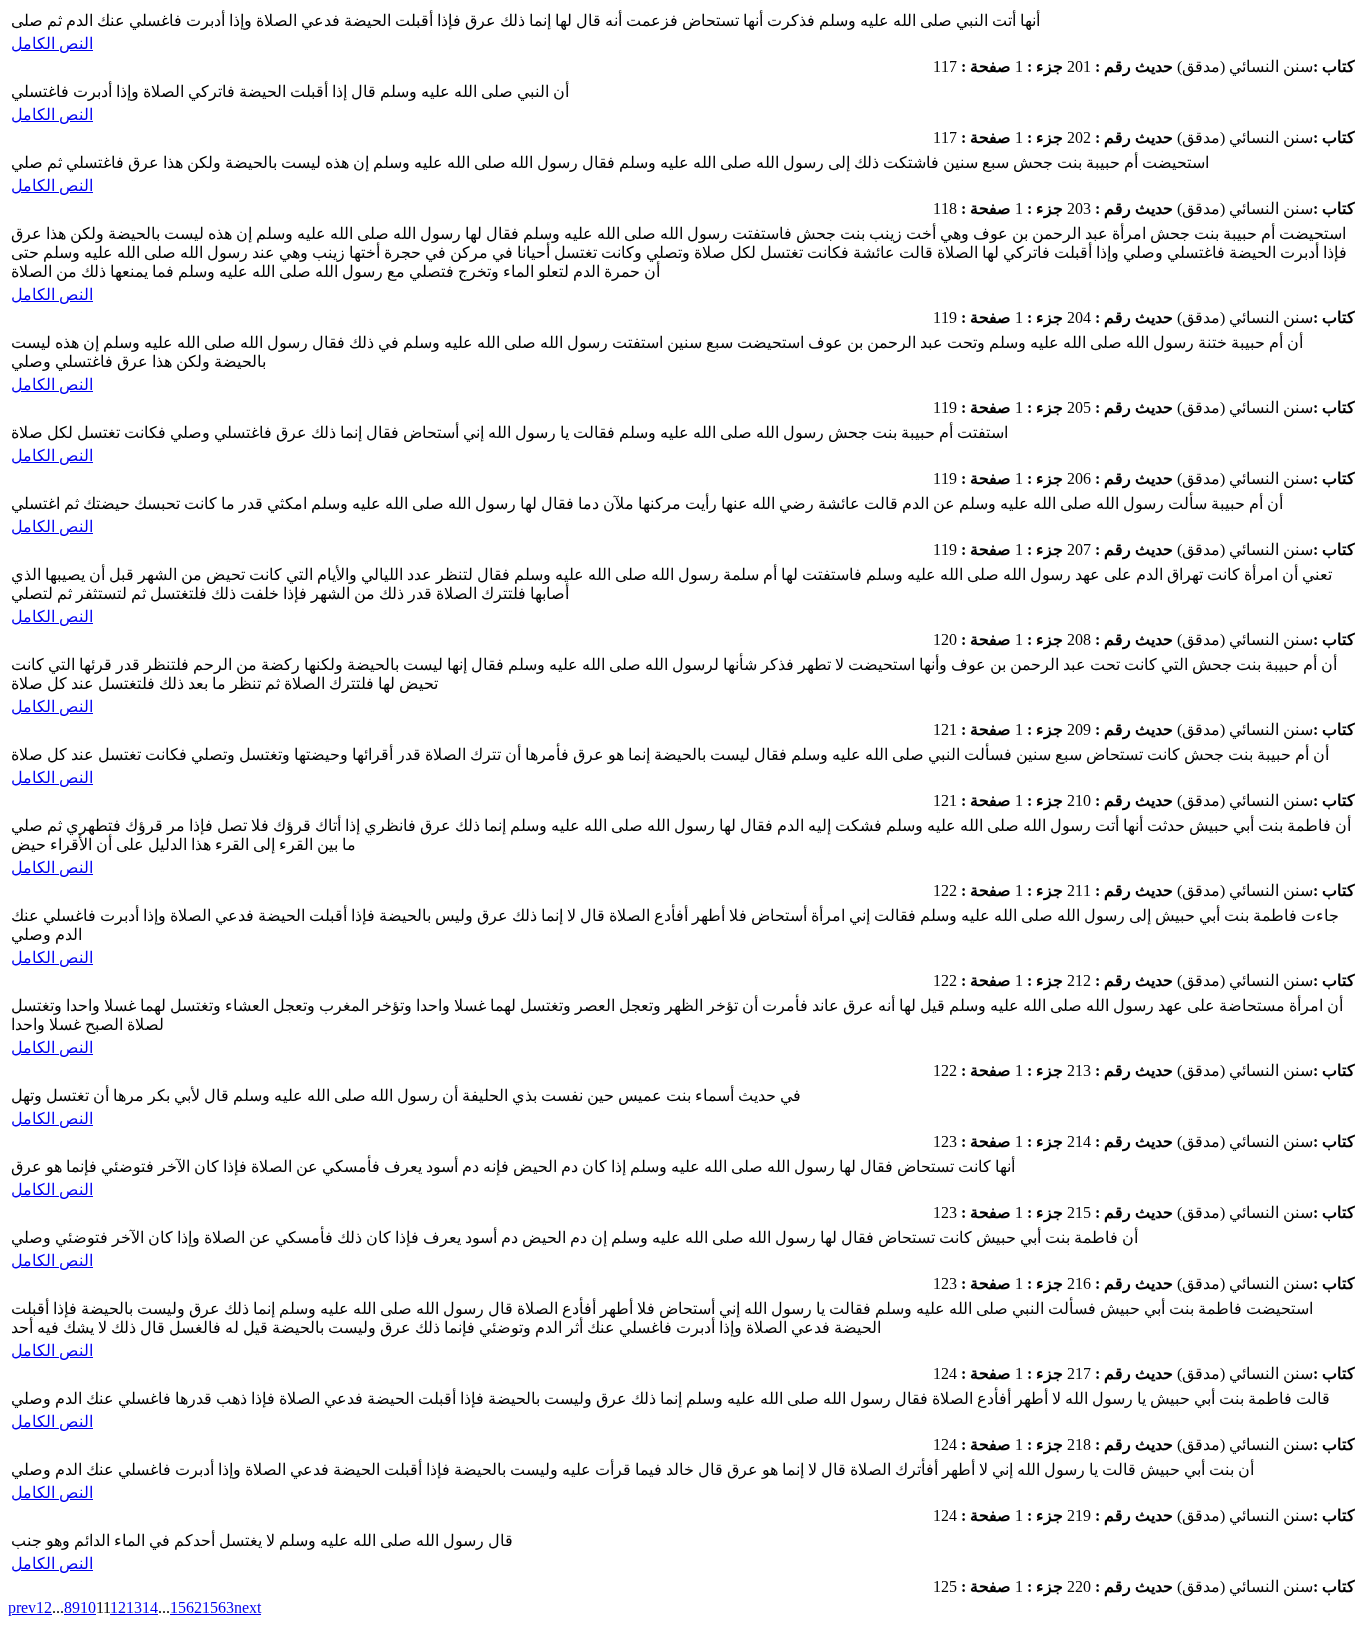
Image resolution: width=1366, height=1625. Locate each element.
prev (22, 1607)
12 (118, 1607)
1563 (218, 1607)
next (247, 1607)
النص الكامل (52, 43)
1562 (186, 1607)
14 (150, 1607)
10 (88, 1607)
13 (134, 1607)
